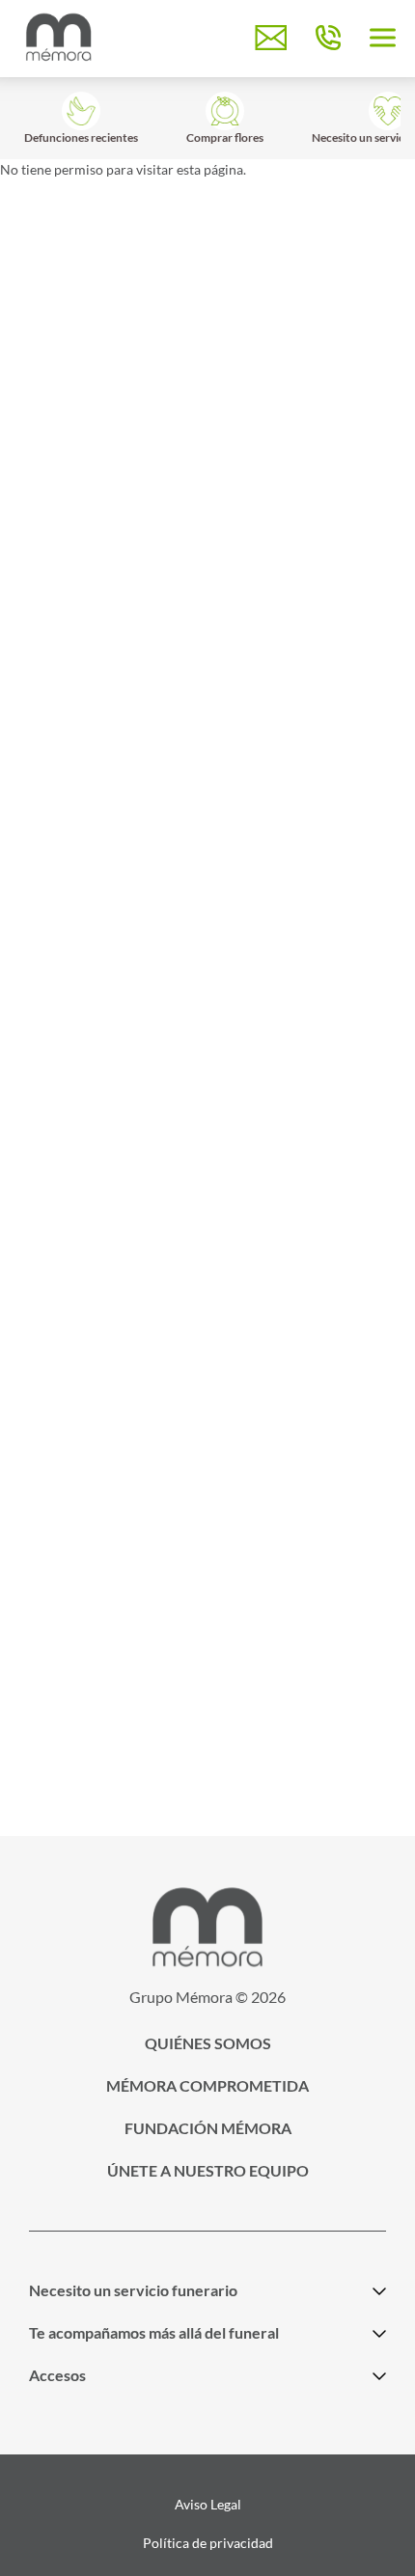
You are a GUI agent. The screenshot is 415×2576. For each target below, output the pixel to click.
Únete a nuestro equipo (208, 2170)
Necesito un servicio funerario (133, 2290)
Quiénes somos (208, 2043)
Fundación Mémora (208, 2128)
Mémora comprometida (207, 2085)
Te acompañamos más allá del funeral (154, 2332)
